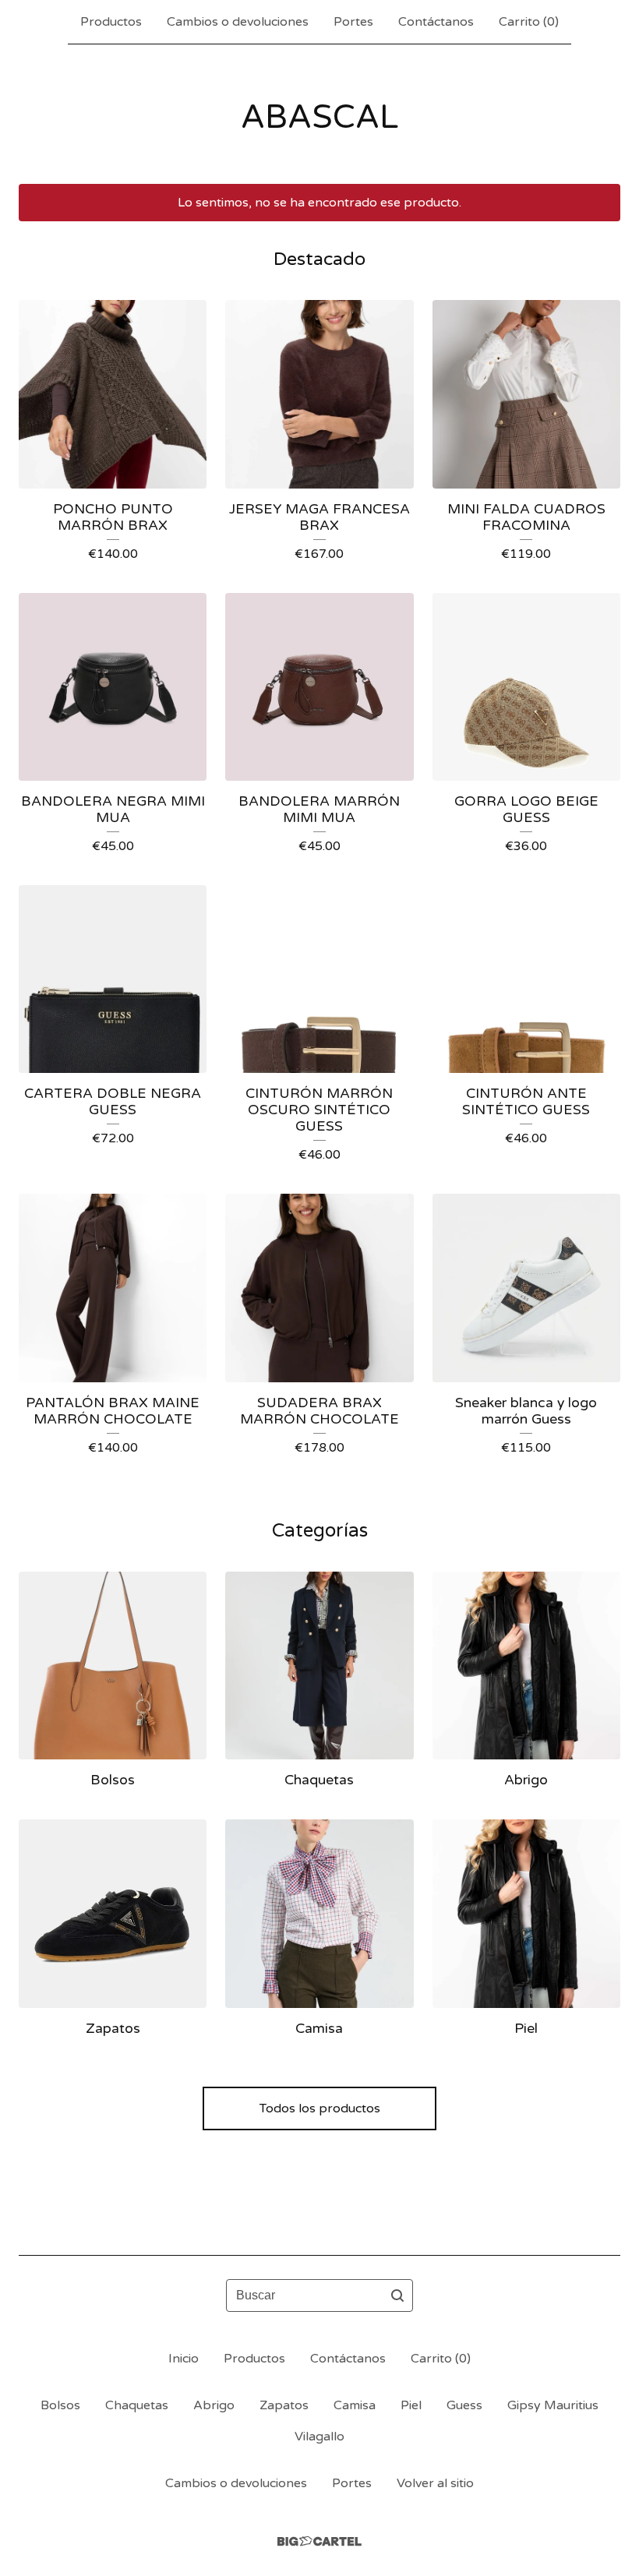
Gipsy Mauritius (553, 2405)
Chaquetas (137, 2405)
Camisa (355, 2405)
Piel (411, 2405)
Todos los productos (320, 2108)
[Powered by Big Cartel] (319, 2541)
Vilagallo (319, 2437)
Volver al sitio (435, 2483)
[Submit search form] (397, 2295)
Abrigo (214, 2405)
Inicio (184, 2359)
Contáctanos (436, 22)
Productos (111, 22)
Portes (353, 22)
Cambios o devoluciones (238, 22)
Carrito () (529, 22)
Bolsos (60, 2405)
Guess (464, 2405)
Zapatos (284, 2405)
